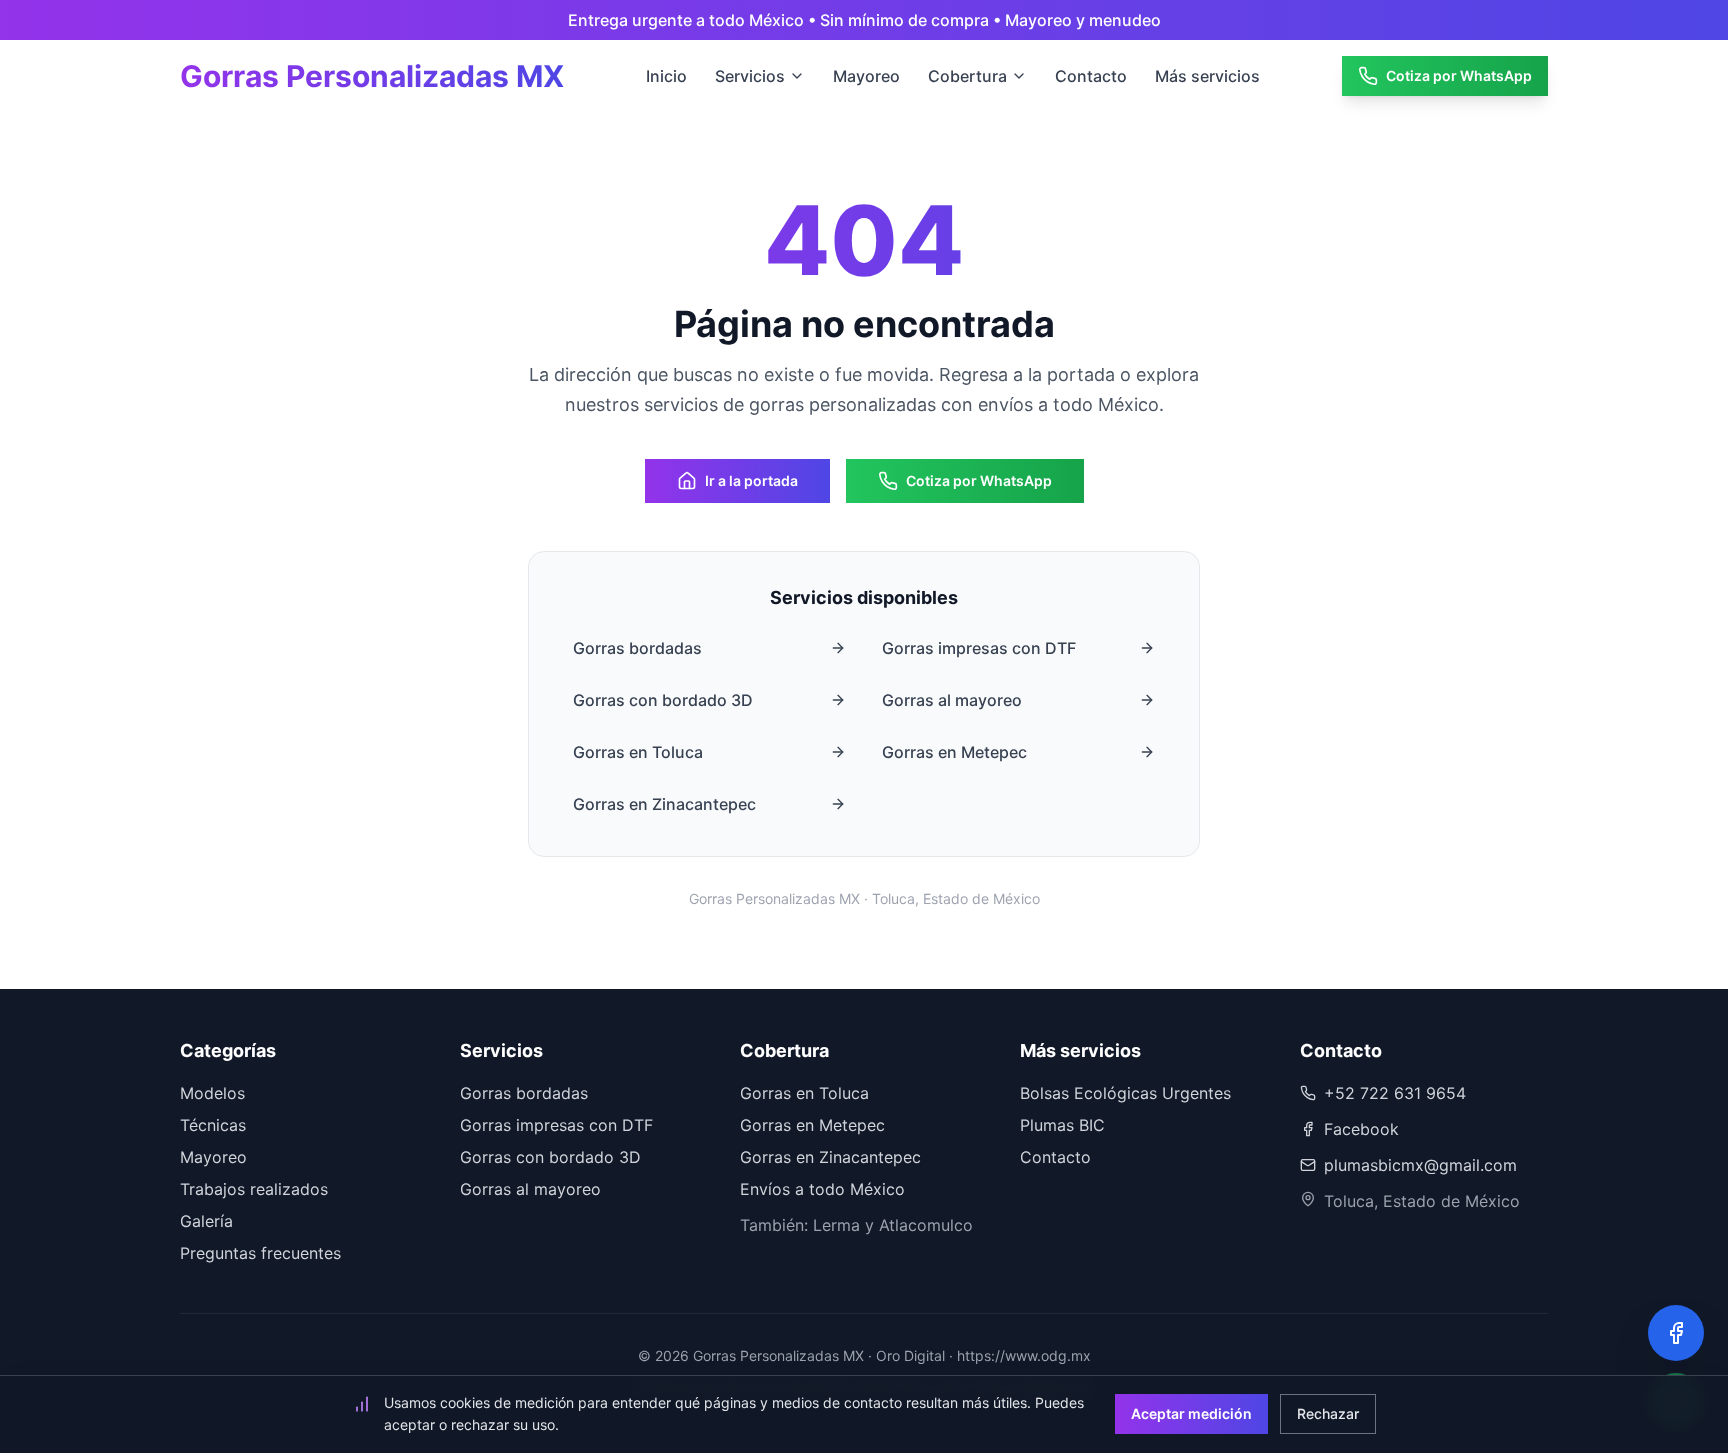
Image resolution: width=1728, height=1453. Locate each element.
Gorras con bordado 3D (663, 700)
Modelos (212, 1093)
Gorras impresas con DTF (979, 648)
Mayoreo (866, 76)
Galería (206, 1221)
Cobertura (967, 76)
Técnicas (213, 1125)
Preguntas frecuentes (260, 1253)
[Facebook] (1676, 1333)
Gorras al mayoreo (952, 700)
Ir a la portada (751, 480)
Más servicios (1207, 76)
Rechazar (1328, 1413)
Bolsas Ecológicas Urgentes (1125, 1093)
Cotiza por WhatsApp (1459, 75)
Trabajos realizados (254, 1189)
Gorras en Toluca (638, 752)
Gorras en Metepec (954, 752)
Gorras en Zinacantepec (664, 804)
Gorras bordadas (637, 648)
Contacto (1091, 76)
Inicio (666, 76)
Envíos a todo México (822, 1189)
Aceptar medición (1191, 1413)
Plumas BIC (1062, 1125)
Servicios (750, 76)
